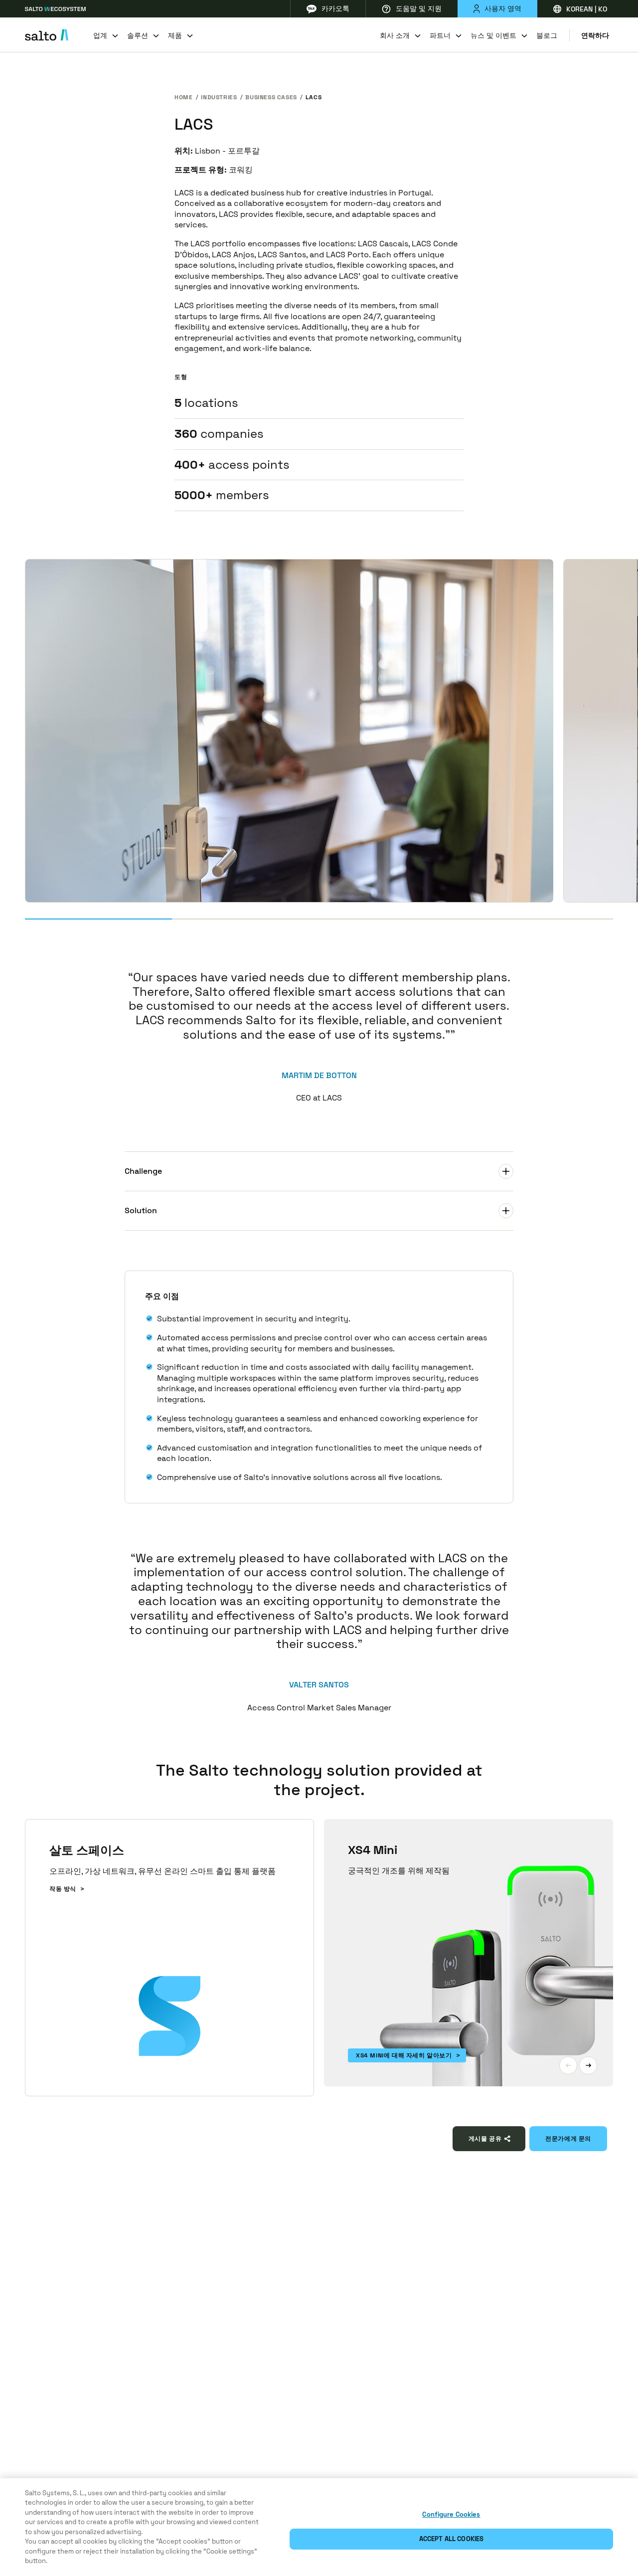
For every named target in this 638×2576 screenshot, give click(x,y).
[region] (319, 2527)
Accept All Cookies (451, 2539)
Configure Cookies (451, 2514)
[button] (568, 2065)
